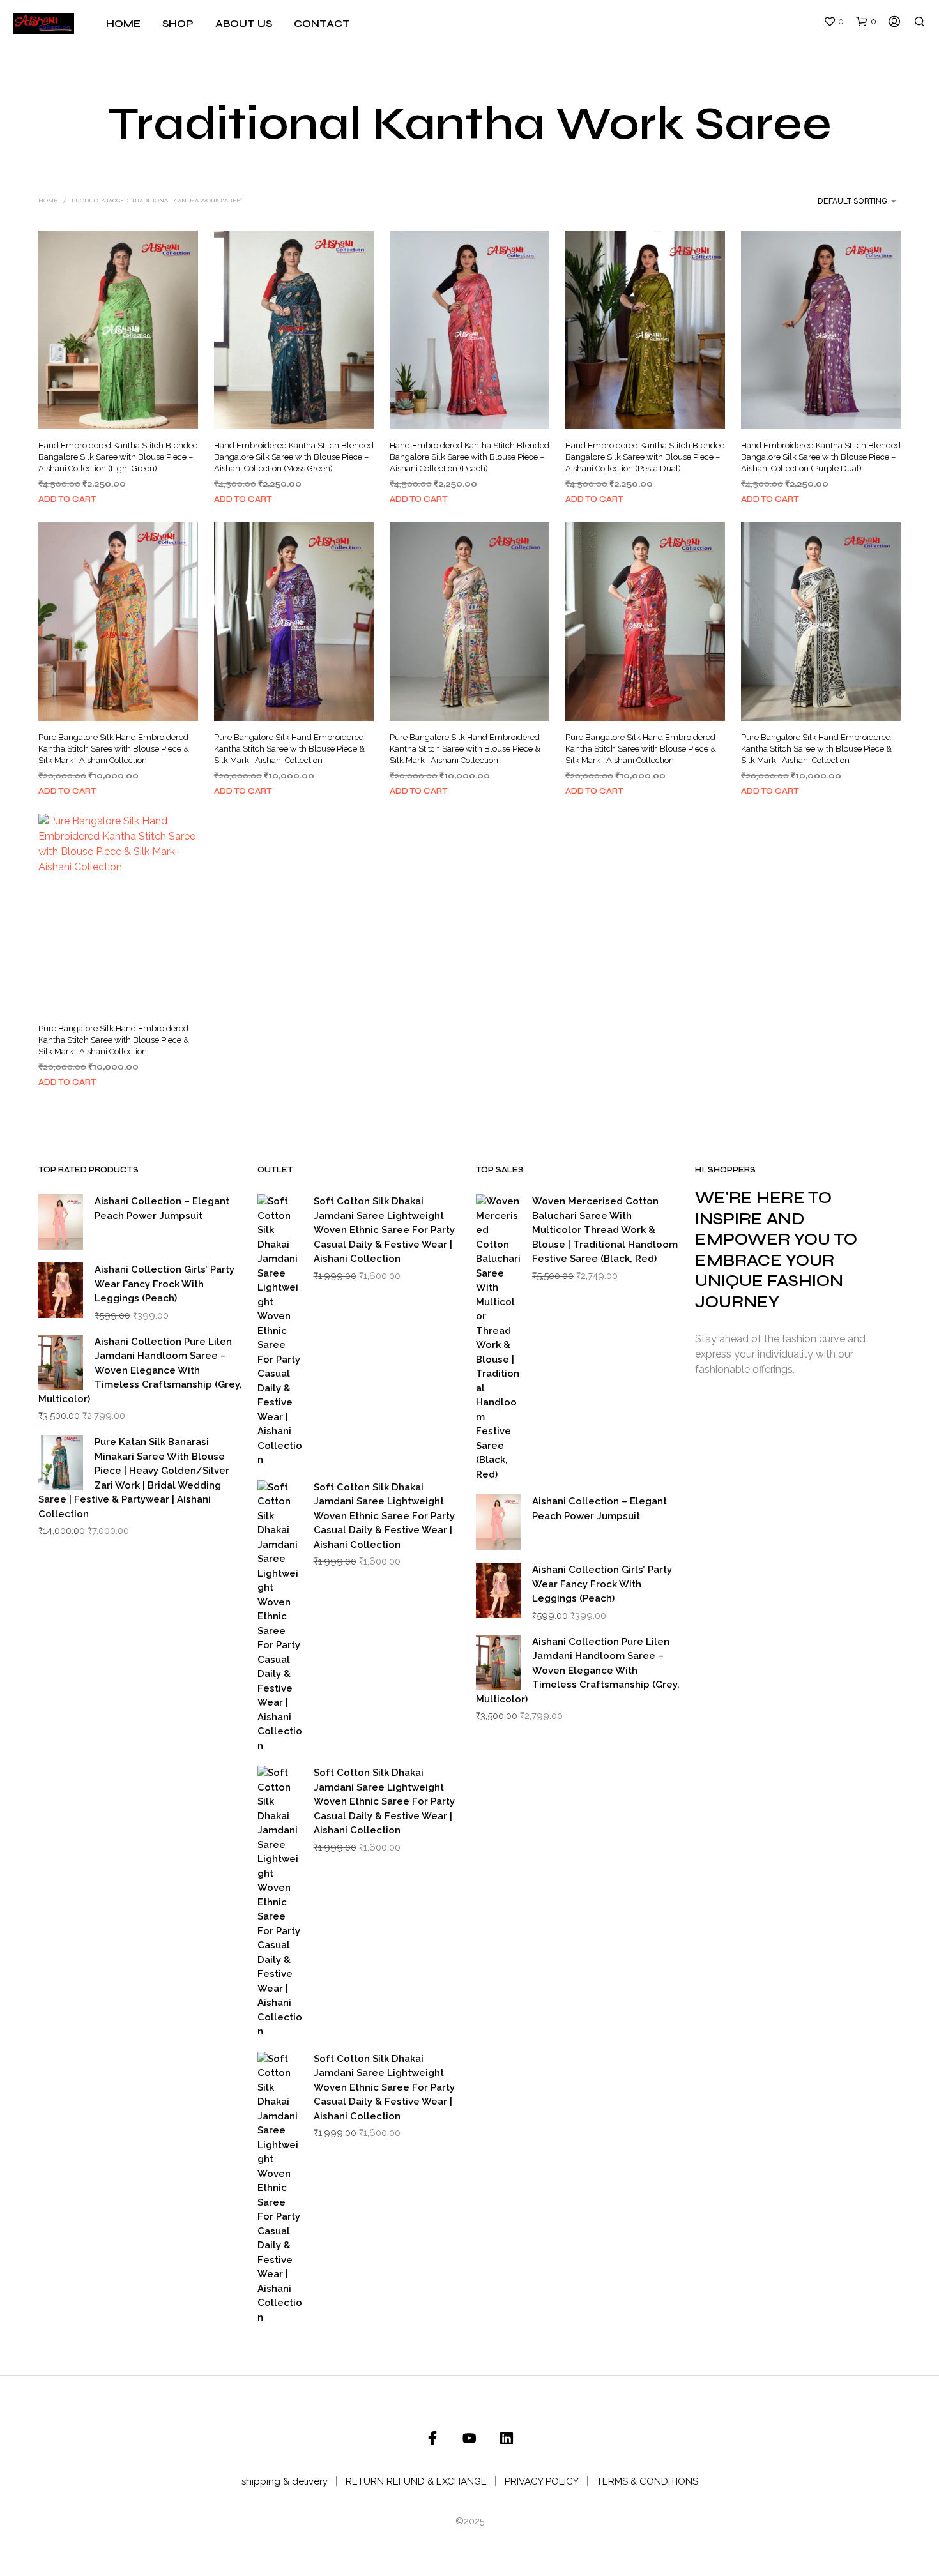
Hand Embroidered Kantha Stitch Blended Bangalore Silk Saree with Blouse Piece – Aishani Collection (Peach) (469, 457)
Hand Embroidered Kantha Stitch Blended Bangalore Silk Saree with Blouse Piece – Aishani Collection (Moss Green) (294, 457)
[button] (834, 22)
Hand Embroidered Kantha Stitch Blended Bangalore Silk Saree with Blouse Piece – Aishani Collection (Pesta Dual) (645, 457)
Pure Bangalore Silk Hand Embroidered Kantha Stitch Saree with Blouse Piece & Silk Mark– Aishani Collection (114, 748)
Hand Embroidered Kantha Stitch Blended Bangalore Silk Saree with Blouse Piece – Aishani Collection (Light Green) (118, 457)
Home (123, 23)
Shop (178, 23)
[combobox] (841, 201)
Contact (322, 23)
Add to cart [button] (67, 499)
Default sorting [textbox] (853, 201)
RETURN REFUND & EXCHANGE (416, 2481)
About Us (244, 23)
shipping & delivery (285, 2481)
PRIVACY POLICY (542, 2481)
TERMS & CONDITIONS (647, 2481)
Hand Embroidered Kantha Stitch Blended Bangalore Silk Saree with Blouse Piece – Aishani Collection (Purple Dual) (821, 457)
